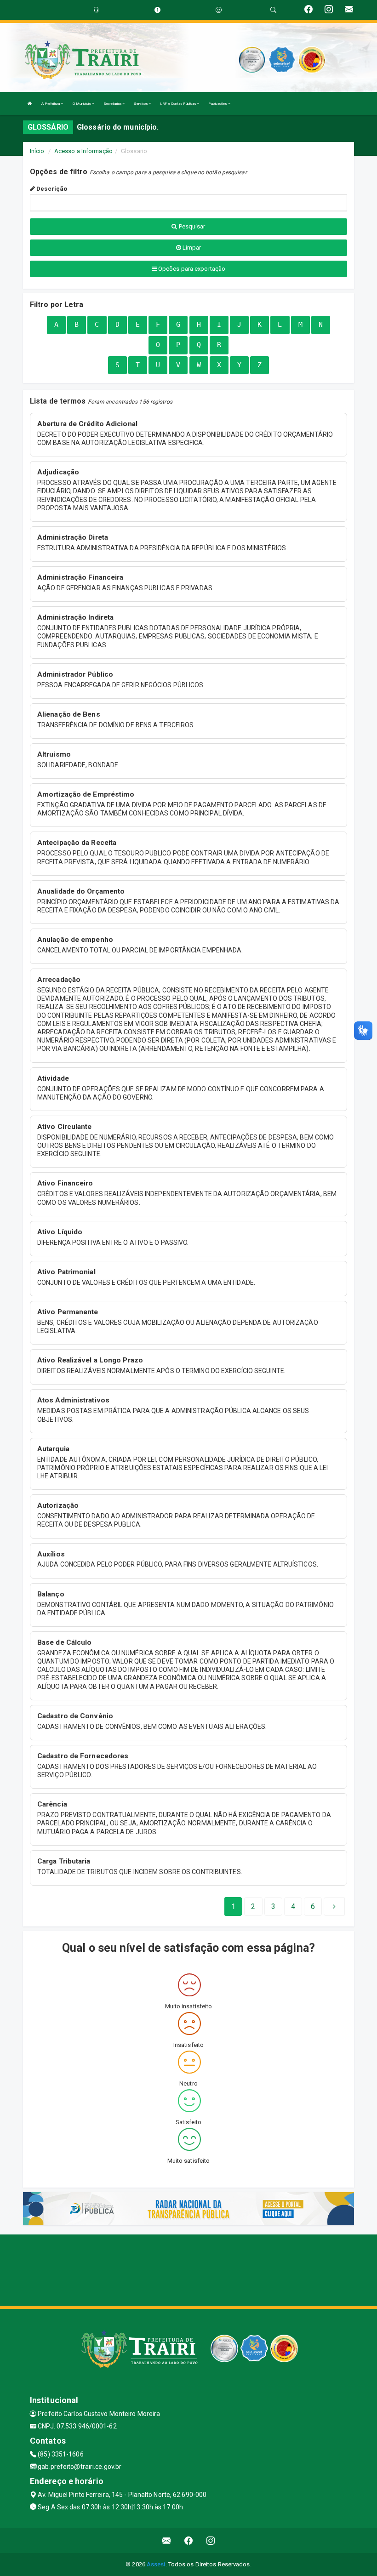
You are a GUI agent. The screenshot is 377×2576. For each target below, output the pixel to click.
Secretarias (113, 104)
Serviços (141, 104)
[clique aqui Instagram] (211, 2540)
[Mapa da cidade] (188, 2269)
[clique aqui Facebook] (189, 2540)
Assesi (156, 2564)
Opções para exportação (191, 269)
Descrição (51, 189)
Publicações (218, 104)
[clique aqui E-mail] (167, 2540)
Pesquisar (191, 226)
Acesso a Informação (83, 151)
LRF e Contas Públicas (178, 104)
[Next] (334, 1907)
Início (37, 151)
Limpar (191, 248)
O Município (82, 104)
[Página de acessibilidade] (219, 10)
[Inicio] (30, 104)
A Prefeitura (51, 104)
